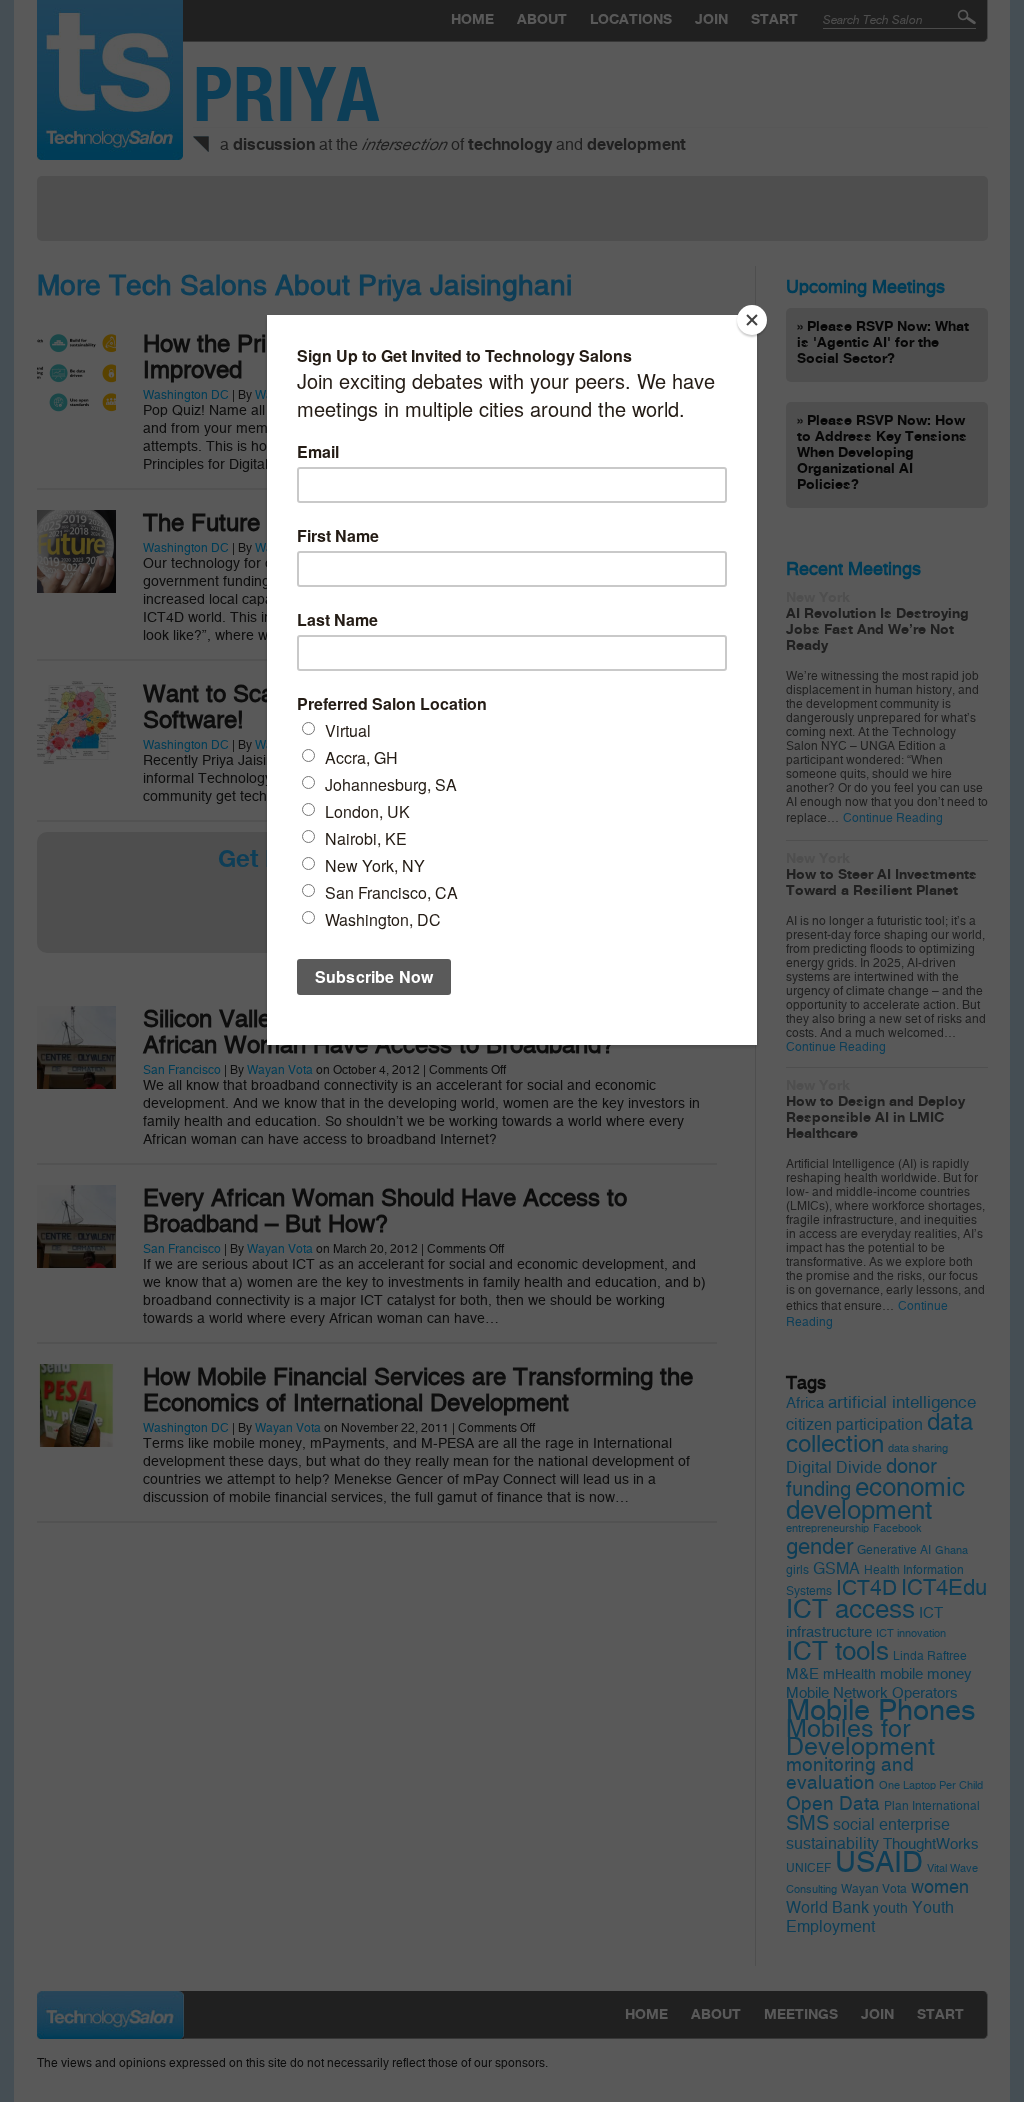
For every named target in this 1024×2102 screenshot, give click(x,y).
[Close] (752, 320)
